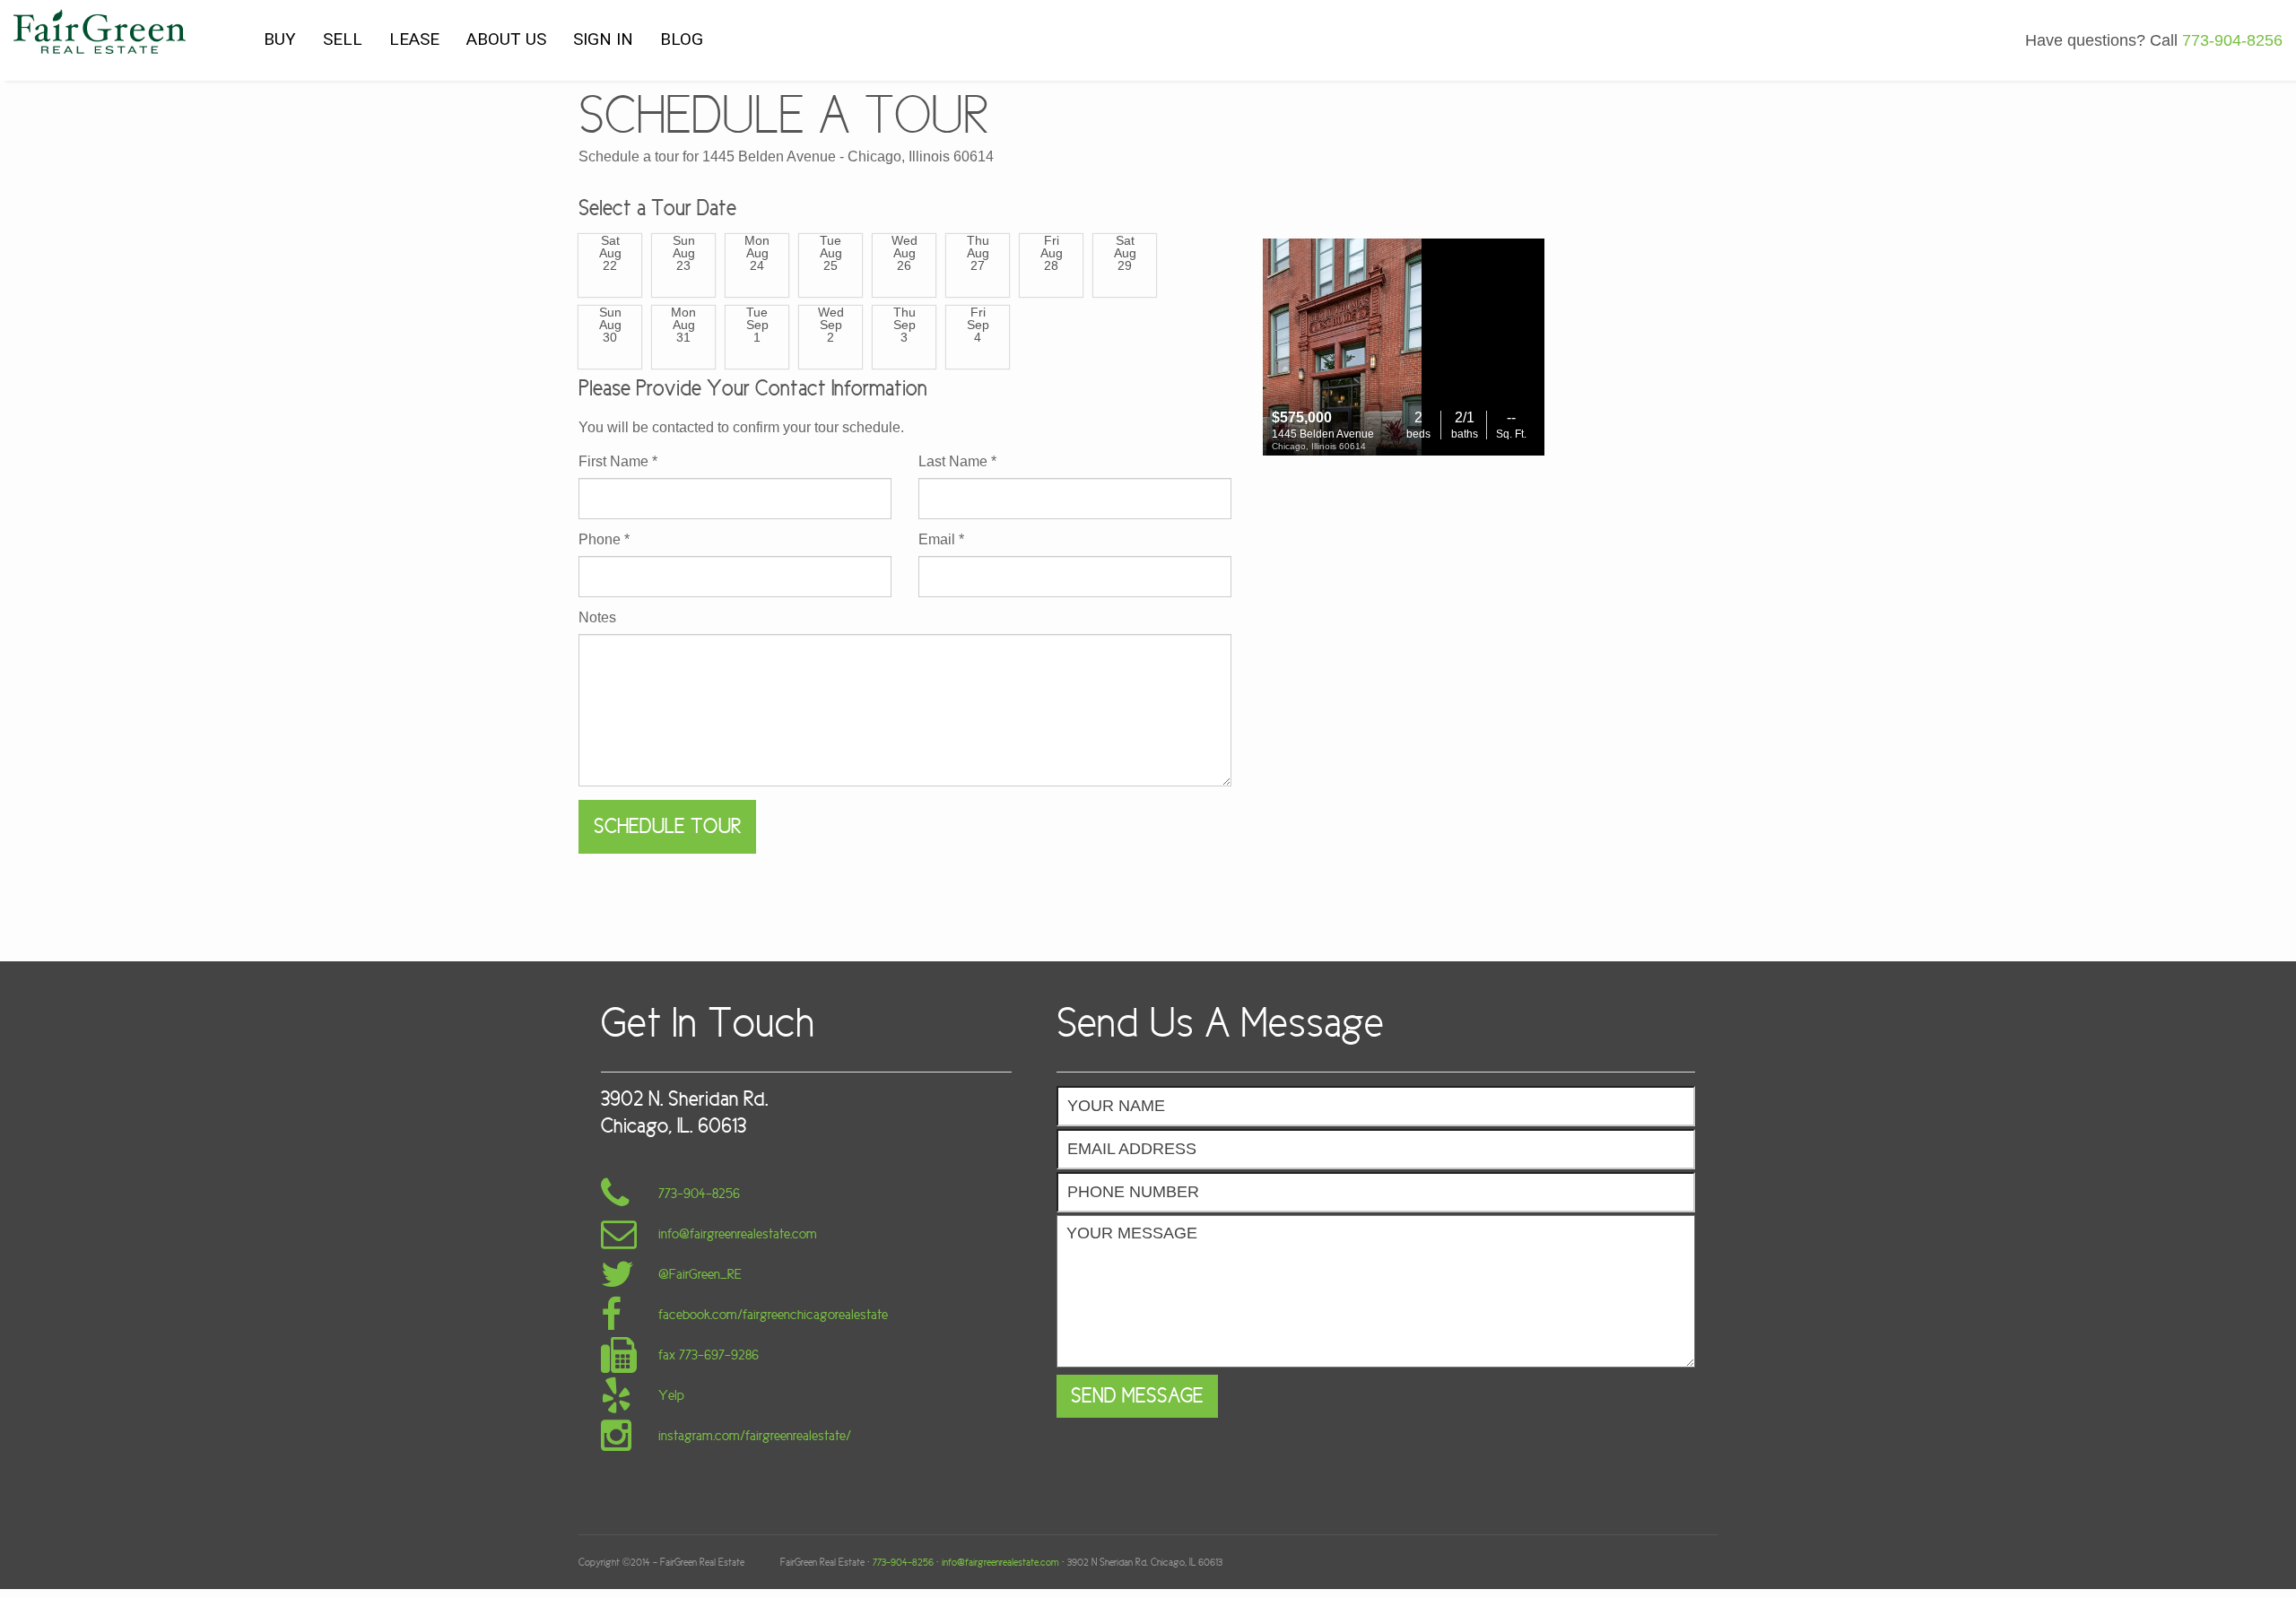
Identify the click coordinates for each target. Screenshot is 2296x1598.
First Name (618, 462)
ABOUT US (506, 39)
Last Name (957, 462)
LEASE (414, 39)
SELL (343, 39)
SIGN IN (603, 39)
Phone (604, 540)
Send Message (1137, 1396)
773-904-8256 (903, 1562)
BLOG (682, 39)
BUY (280, 39)
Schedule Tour (667, 826)
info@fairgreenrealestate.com (1000, 1562)
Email (941, 540)
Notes (597, 618)
